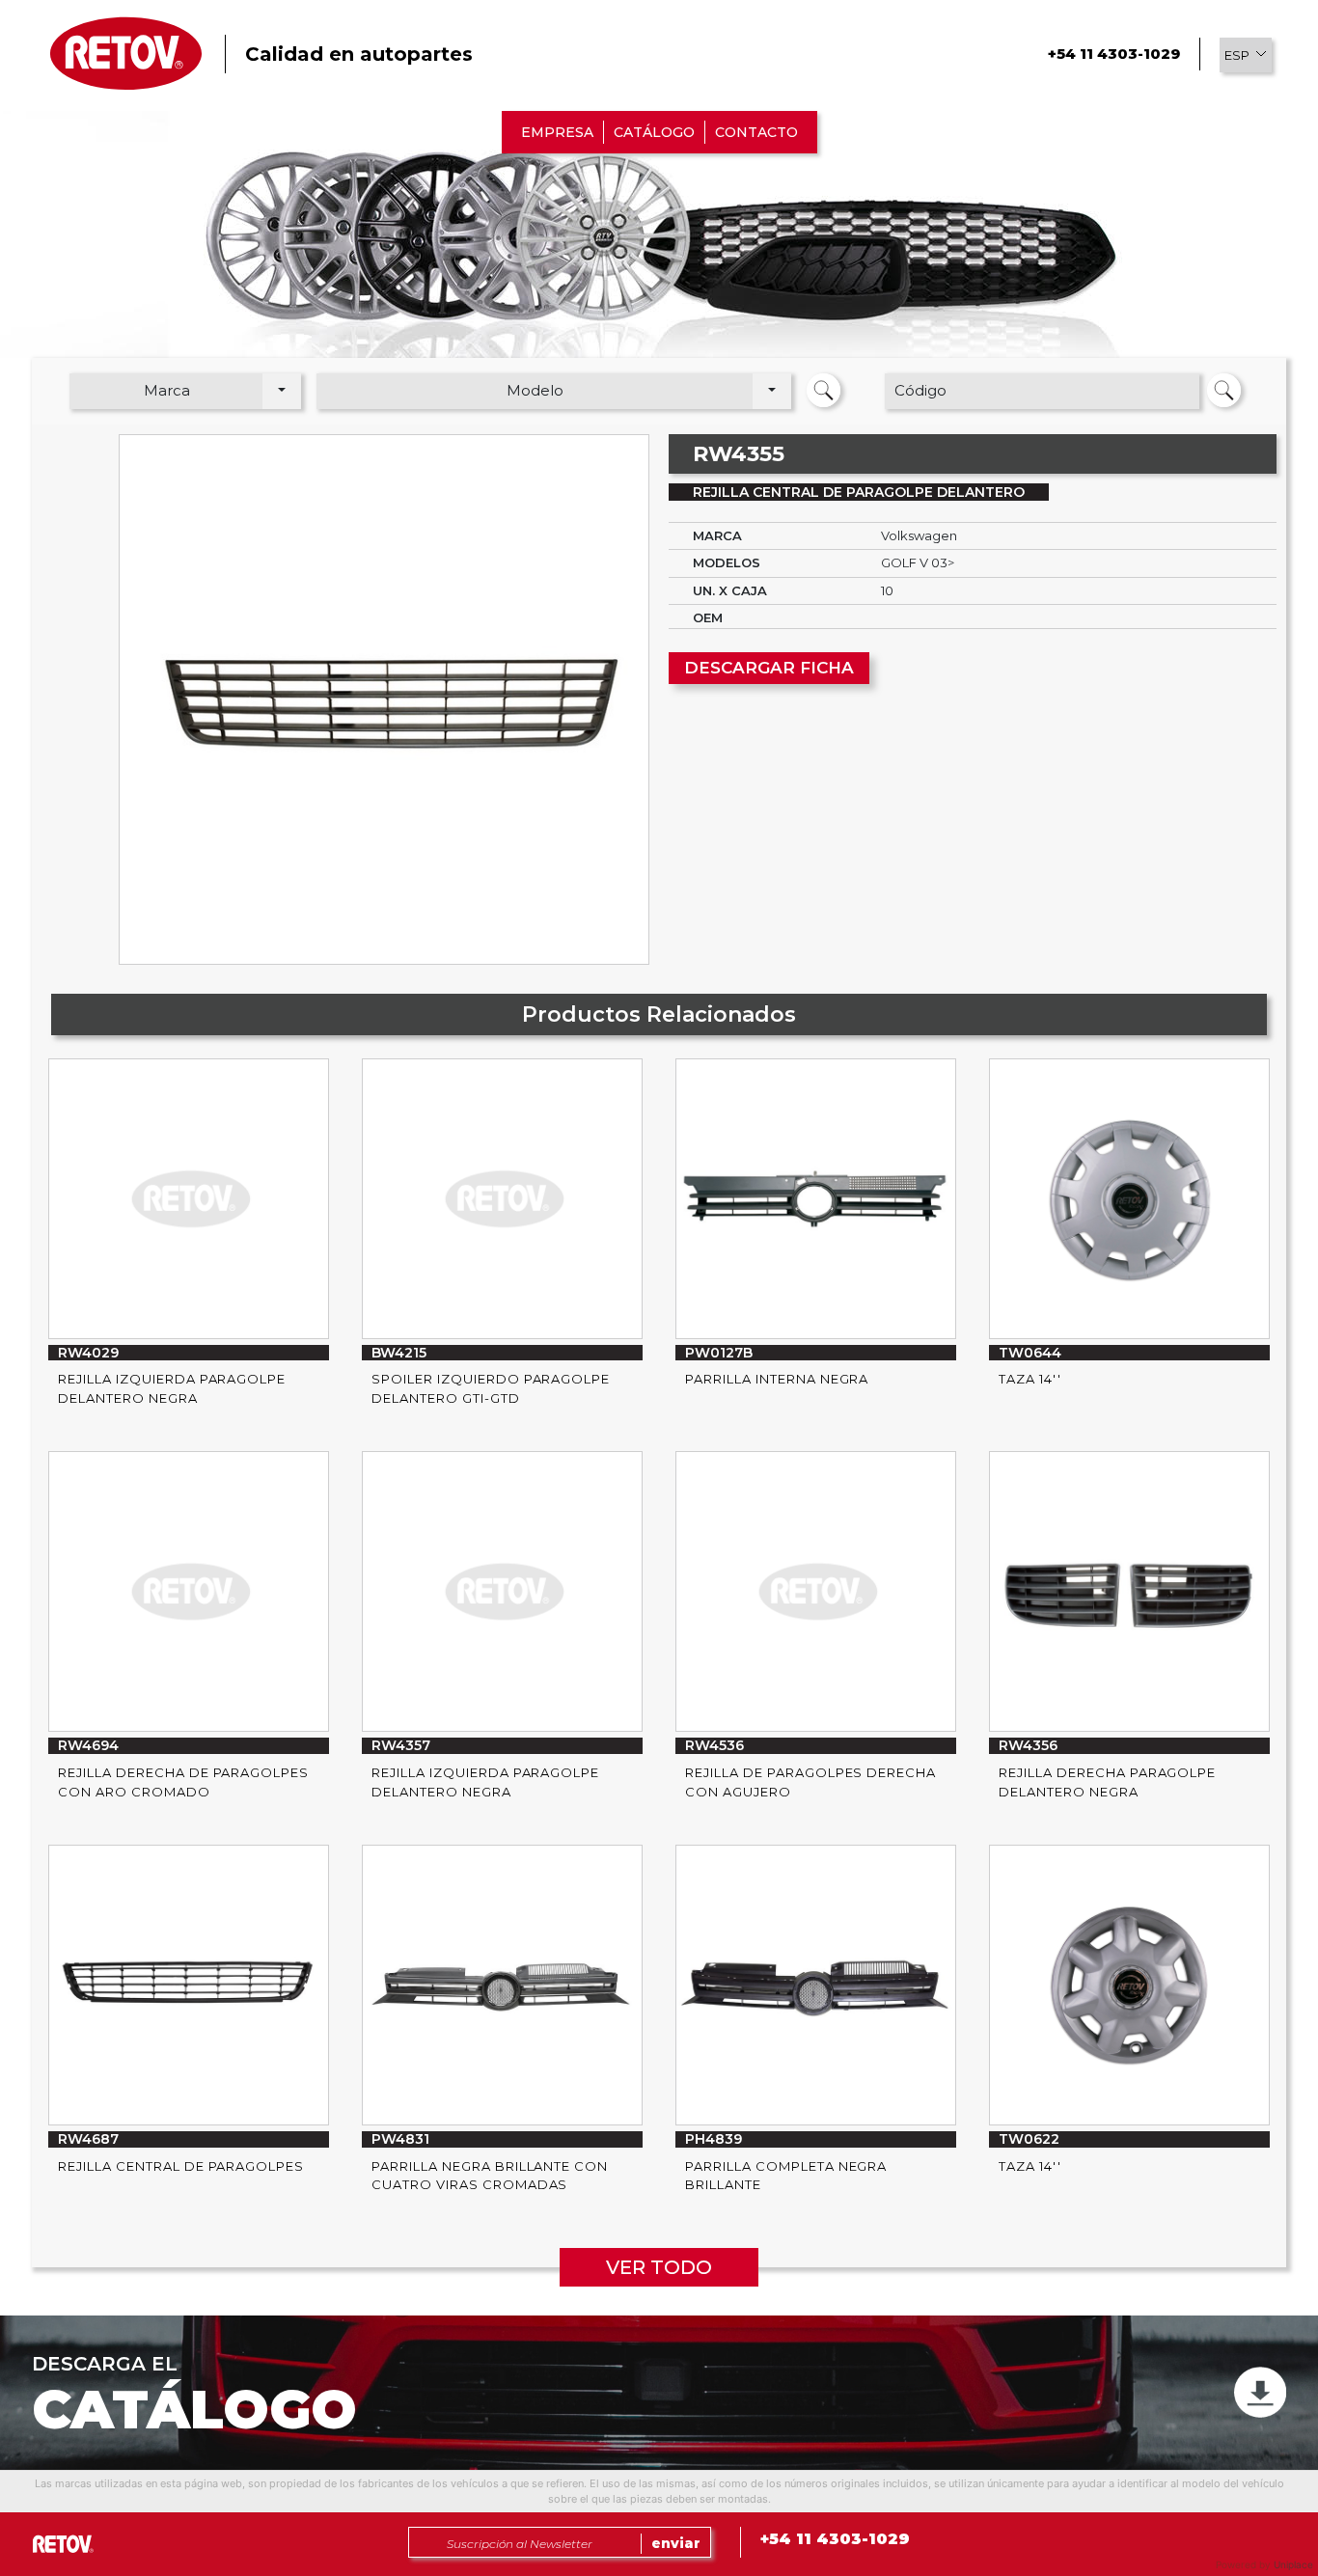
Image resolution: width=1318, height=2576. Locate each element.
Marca (167, 390)
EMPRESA (557, 132)
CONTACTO (756, 132)
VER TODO (659, 2267)
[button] (1246, 55)
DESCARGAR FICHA (769, 668)
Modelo (535, 390)
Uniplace (1293, 2564)
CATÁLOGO (654, 132)
